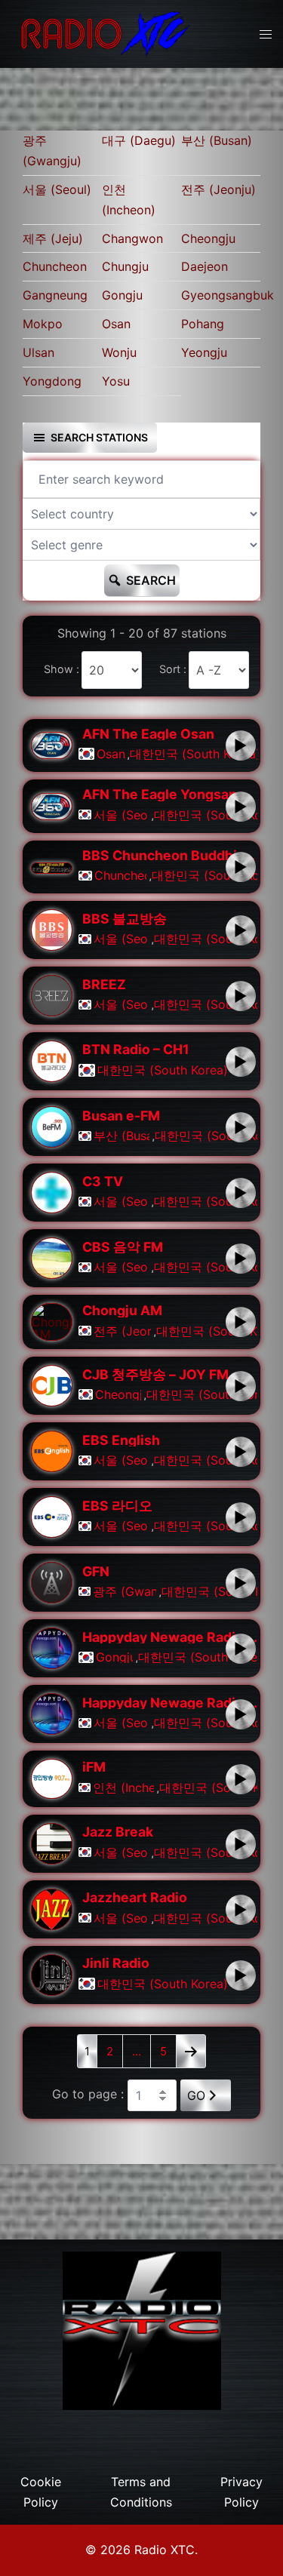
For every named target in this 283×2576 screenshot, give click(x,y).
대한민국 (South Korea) (194, 754)
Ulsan (38, 352)
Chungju (125, 266)
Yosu (116, 381)
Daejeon (205, 266)
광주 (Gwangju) (52, 151)
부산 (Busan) (217, 140)
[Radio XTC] (102, 32)
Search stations (99, 437)
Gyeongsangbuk (221, 295)
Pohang (203, 324)
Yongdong (52, 381)
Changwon (132, 238)
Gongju (122, 295)
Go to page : (88, 2094)
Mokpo (43, 324)
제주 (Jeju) (53, 238)
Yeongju (204, 352)
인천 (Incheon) (129, 200)
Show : (62, 669)
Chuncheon (55, 266)
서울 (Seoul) (57, 189)
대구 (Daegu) (139, 140)
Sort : (173, 669)
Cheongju (208, 238)
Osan (116, 324)
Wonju (119, 352)
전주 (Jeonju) (218, 189)
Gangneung (55, 295)
